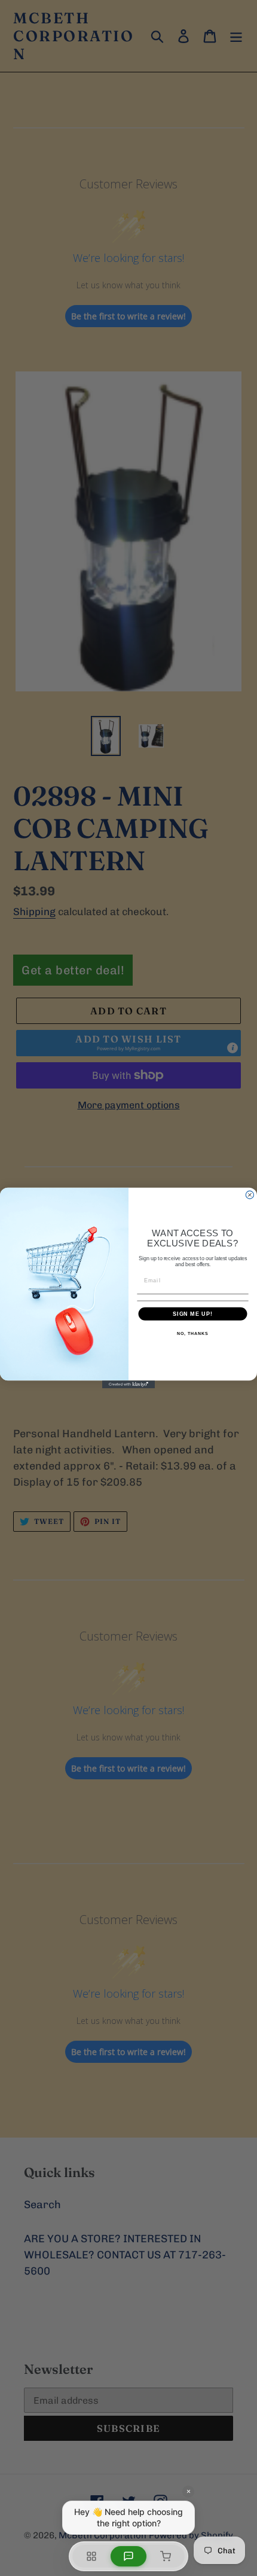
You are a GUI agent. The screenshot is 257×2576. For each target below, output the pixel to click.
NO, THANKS (192, 1334)
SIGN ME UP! (193, 1314)
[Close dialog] (250, 1195)
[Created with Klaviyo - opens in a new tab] (128, 1384)
